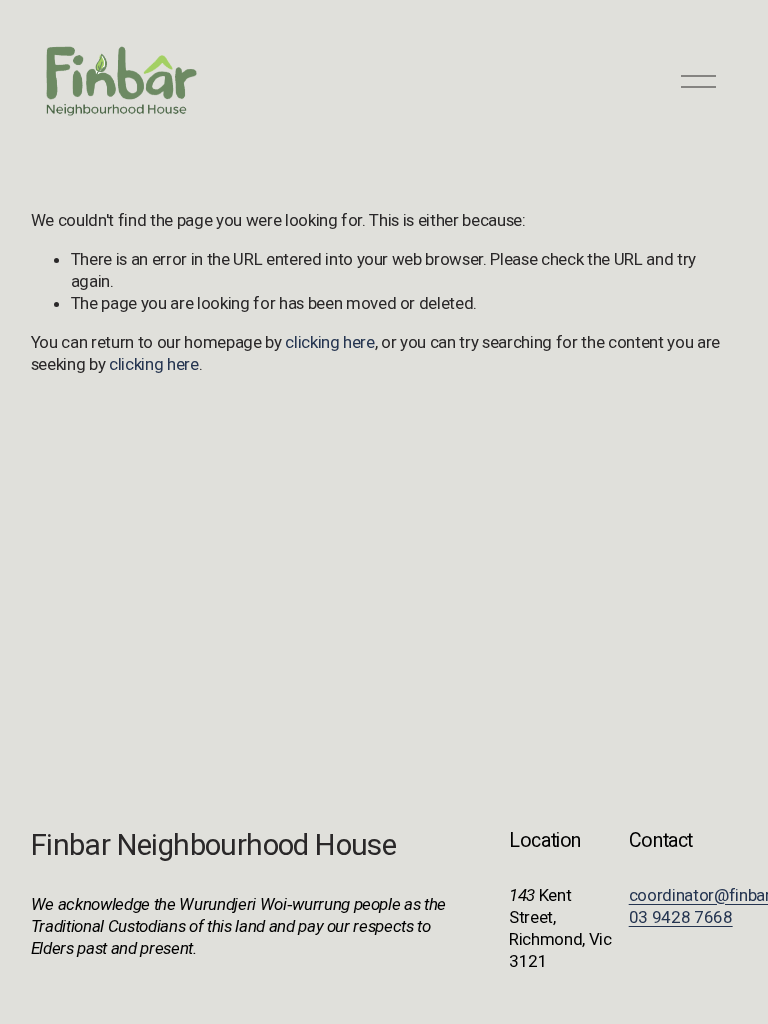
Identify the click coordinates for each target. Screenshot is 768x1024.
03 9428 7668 (681, 917)
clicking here (330, 342)
